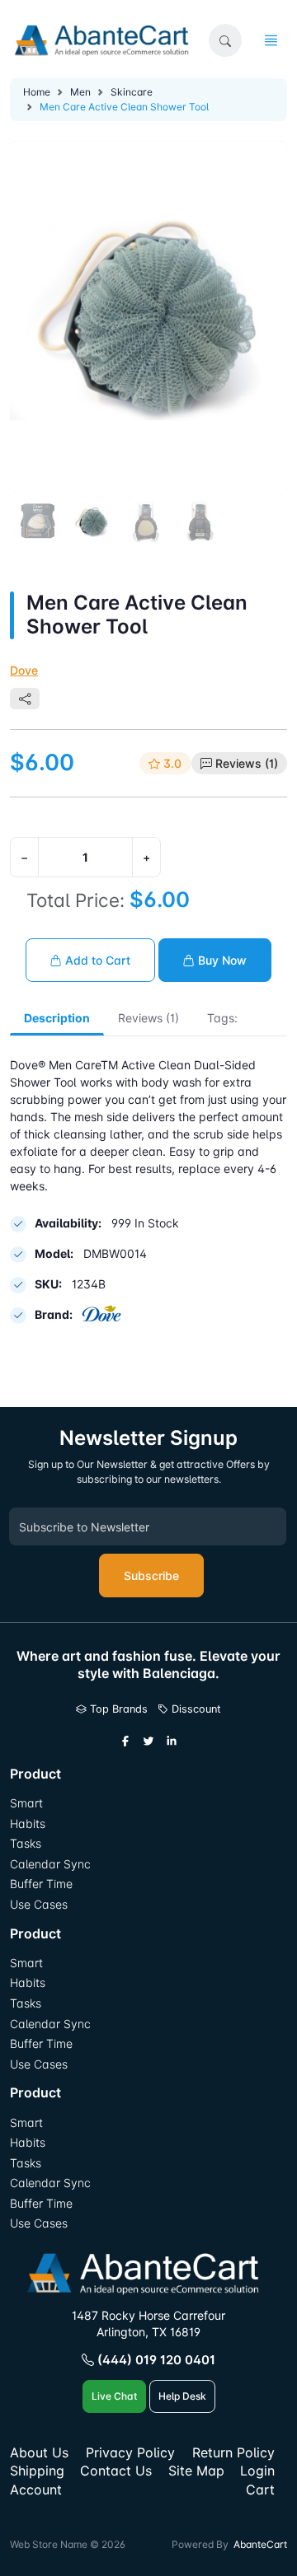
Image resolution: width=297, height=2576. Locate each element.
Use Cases (39, 1904)
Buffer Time (41, 1884)
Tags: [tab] (222, 1018)
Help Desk (182, 2396)
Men (80, 92)
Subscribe (151, 1576)
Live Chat (114, 2396)
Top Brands (117, 1709)
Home (37, 92)
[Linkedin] (172, 1741)
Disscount (195, 1709)
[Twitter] (148, 1741)
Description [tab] (57, 1018)
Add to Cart (96, 960)
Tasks (26, 1843)
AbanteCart (260, 2544)
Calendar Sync (50, 1864)
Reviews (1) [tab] (148, 1018)
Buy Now (221, 960)
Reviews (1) (247, 763)
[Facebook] (125, 1741)
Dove (24, 670)
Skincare (132, 92)
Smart (26, 1803)
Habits (28, 1823)
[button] (225, 40)
